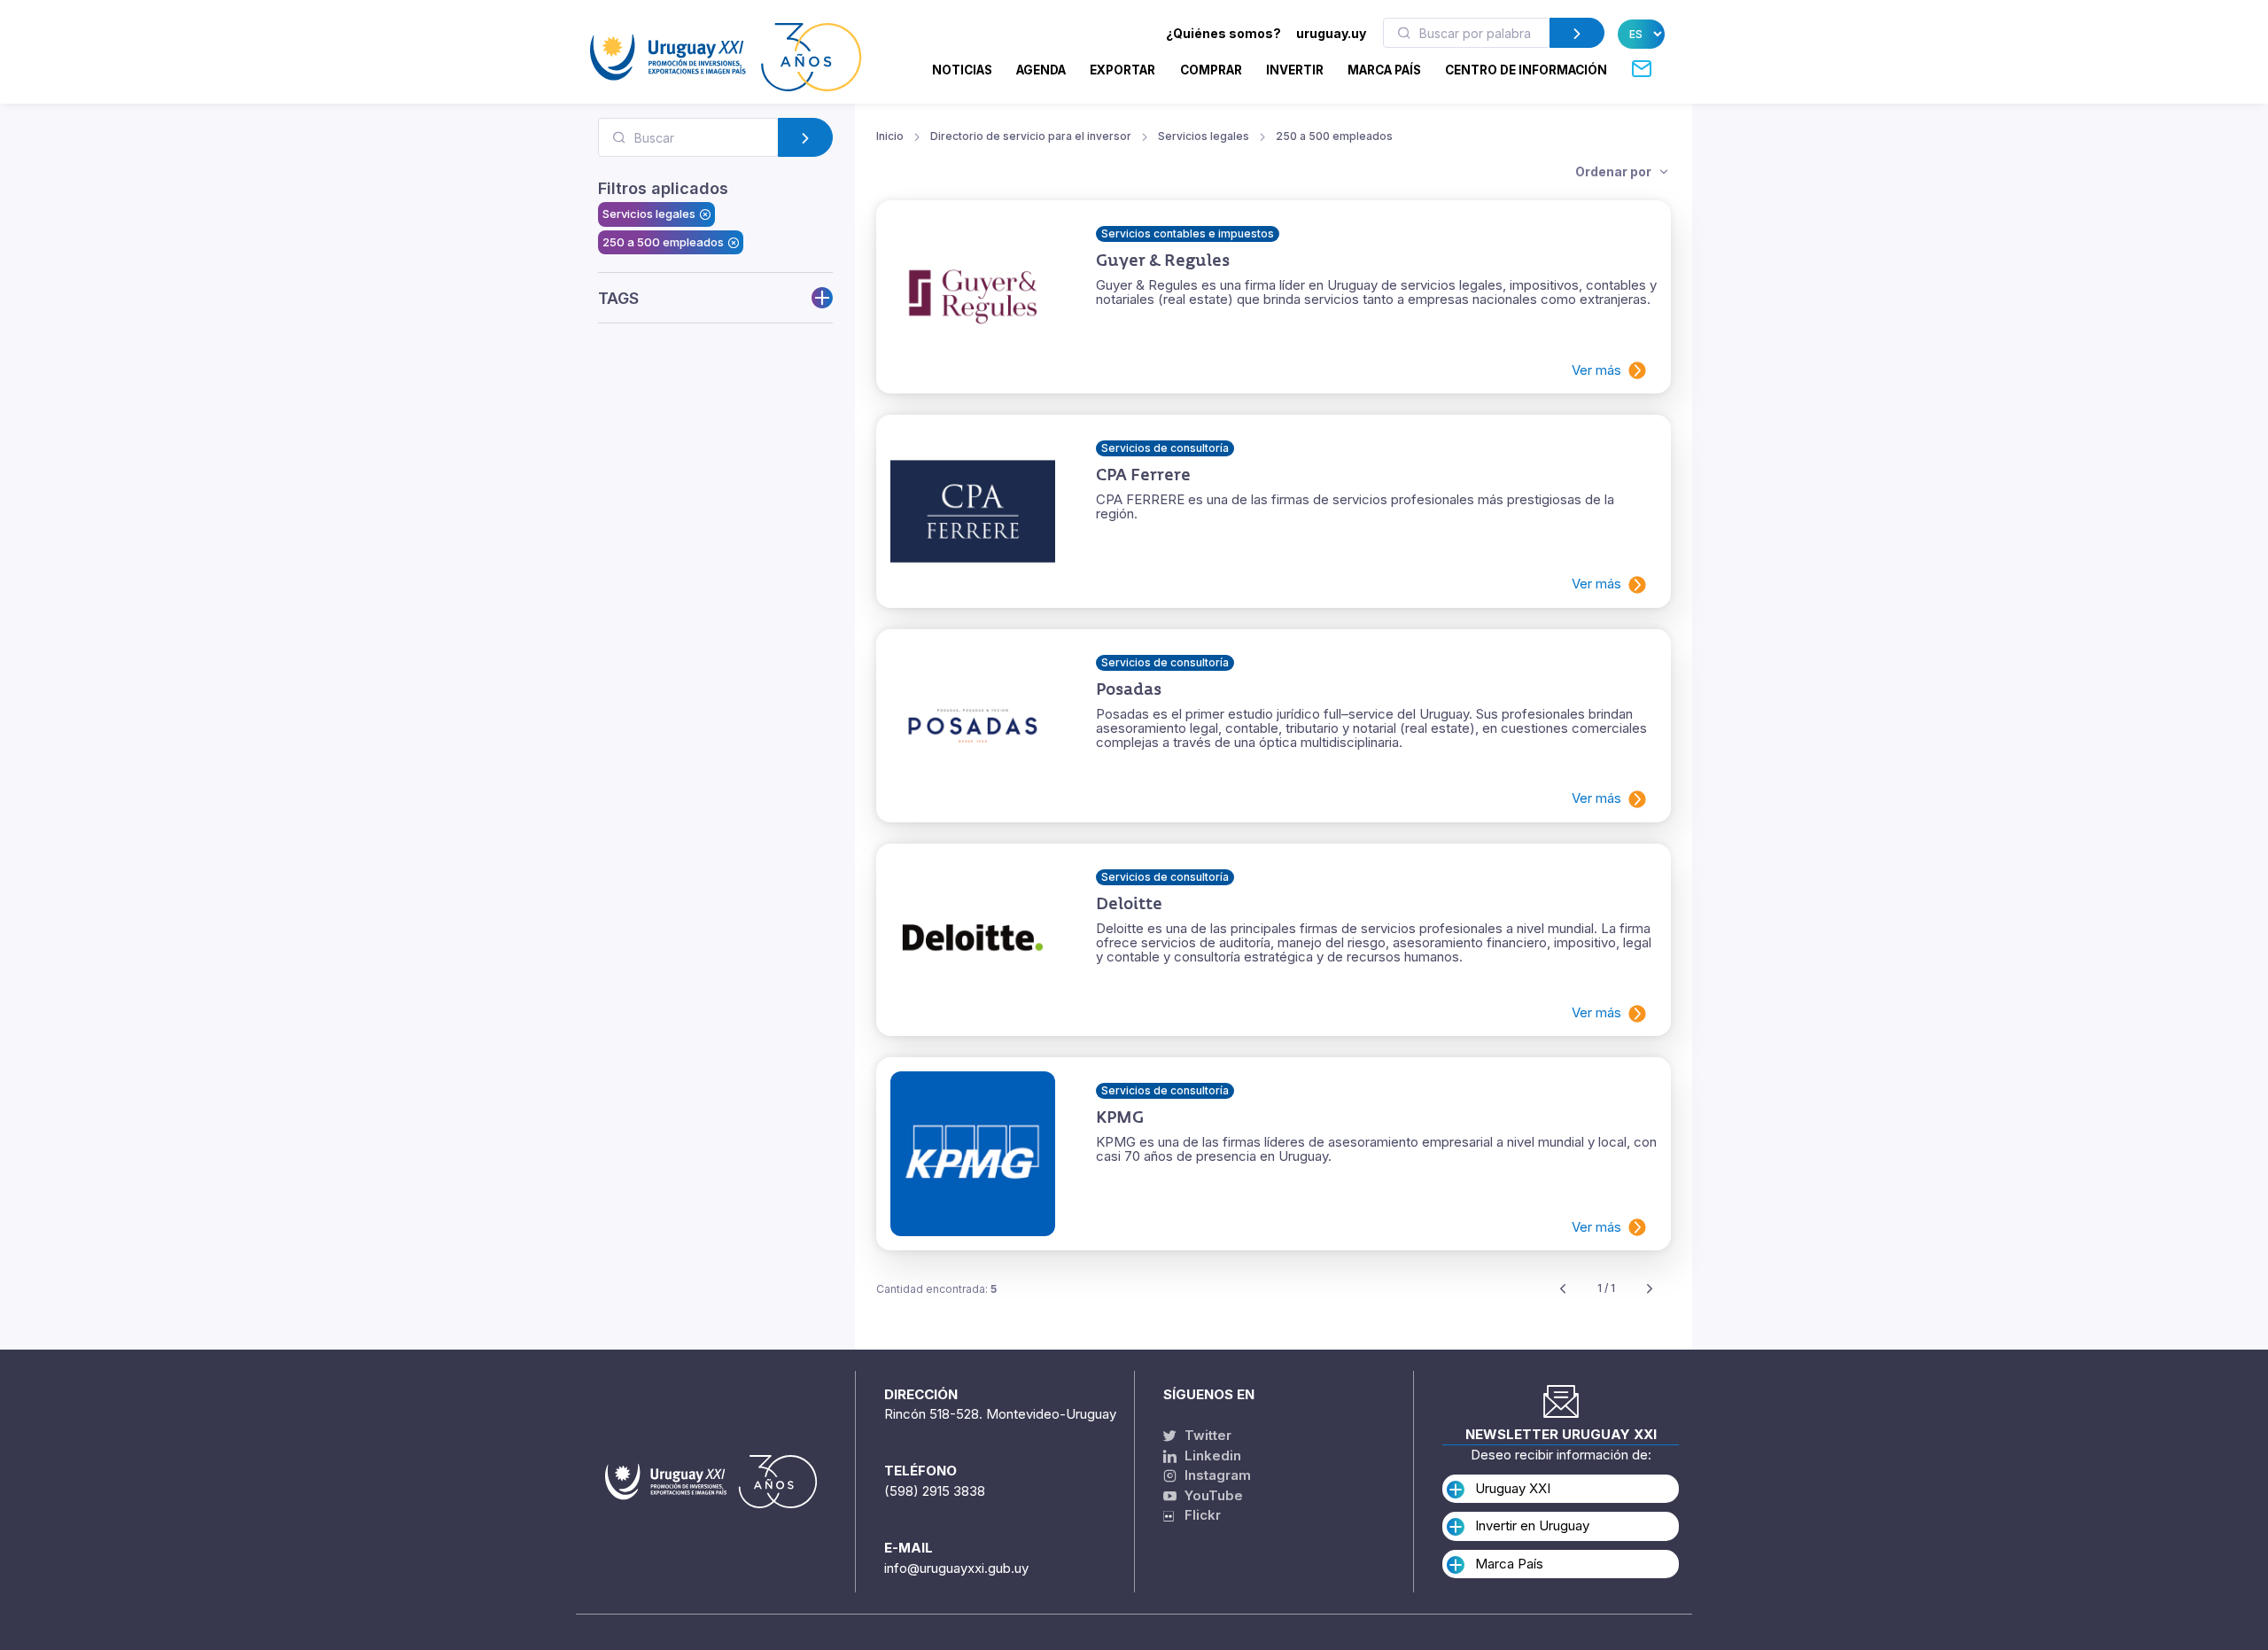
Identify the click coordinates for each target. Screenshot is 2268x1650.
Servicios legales (649, 214)
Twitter (1206, 1435)
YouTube (1212, 1495)
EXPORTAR (1122, 70)
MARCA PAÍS (1384, 70)
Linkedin (1211, 1455)
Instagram (1216, 1475)
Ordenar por (1615, 171)
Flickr (1197, 1515)
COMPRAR (1211, 70)
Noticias (962, 70)
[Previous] (1563, 1289)
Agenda (1041, 70)
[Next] (1650, 1289)
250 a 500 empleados (663, 242)
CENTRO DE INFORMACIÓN (1526, 70)
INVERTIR (1295, 70)
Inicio (890, 136)
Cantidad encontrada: (936, 1289)
